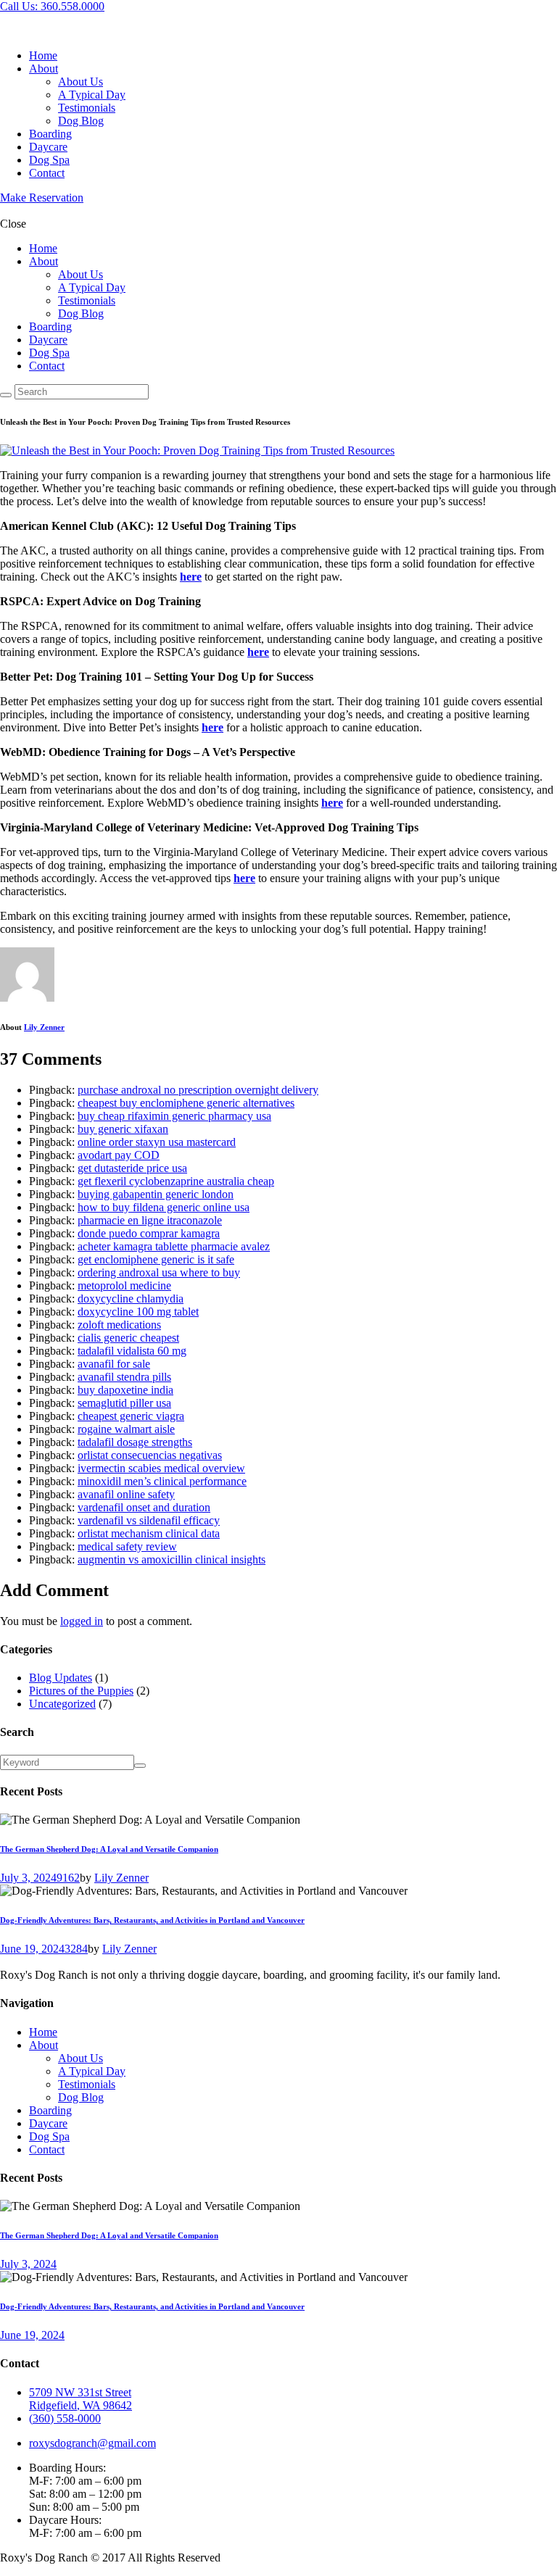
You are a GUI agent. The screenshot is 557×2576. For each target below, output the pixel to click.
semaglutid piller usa (124, 1403)
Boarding (50, 2110)
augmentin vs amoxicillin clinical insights (172, 1559)
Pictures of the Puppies (81, 1691)
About (44, 2045)
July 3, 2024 (28, 1878)
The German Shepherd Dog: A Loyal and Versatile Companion (109, 1849)
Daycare (48, 2123)
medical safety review (127, 1546)
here (191, 577)
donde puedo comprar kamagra (149, 1233)
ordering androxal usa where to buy (159, 1272)
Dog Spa (49, 2136)
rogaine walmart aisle (126, 1429)
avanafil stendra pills (124, 1377)
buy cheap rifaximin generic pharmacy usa (174, 1116)
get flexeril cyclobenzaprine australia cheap (176, 1181)
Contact (47, 2149)
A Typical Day (92, 2071)
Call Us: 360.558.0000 (52, 6)
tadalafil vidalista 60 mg (132, 1351)
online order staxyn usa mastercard (157, 1142)
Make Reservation (42, 198)
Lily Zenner (44, 1027)
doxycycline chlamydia (131, 1299)
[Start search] (6, 395)
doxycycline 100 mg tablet (138, 1312)
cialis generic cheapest (128, 1338)
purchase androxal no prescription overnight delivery (198, 1090)
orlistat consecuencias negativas (150, 1455)
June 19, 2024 (32, 1949)
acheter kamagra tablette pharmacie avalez (174, 1246)
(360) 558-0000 (65, 2418)
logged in (82, 1621)
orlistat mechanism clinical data (149, 1533)
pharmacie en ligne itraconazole (150, 1220)
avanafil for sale (114, 1364)
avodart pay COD (119, 1155)
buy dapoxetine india (125, 1390)
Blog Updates (61, 1678)
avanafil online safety (126, 1494)
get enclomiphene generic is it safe (156, 1259)
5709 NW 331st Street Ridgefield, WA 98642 (81, 2399)
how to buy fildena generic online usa (164, 1207)
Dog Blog (81, 2097)
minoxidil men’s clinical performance (162, 1481)
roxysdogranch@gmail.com (92, 2443)
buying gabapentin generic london (156, 1194)
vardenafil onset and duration (144, 1507)
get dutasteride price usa (132, 1168)
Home (43, 2032)
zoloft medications (119, 1325)
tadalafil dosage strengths (135, 1442)
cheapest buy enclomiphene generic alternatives (186, 1103)
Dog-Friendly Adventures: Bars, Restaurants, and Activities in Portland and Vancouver (152, 1920)
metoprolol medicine (124, 1285)
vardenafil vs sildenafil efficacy (149, 1520)
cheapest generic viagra (131, 1416)
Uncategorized (62, 1704)
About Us (81, 2058)
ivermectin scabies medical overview (161, 1468)
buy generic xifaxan (123, 1129)
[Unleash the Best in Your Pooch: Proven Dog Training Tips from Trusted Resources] (197, 450)
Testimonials (87, 2084)
